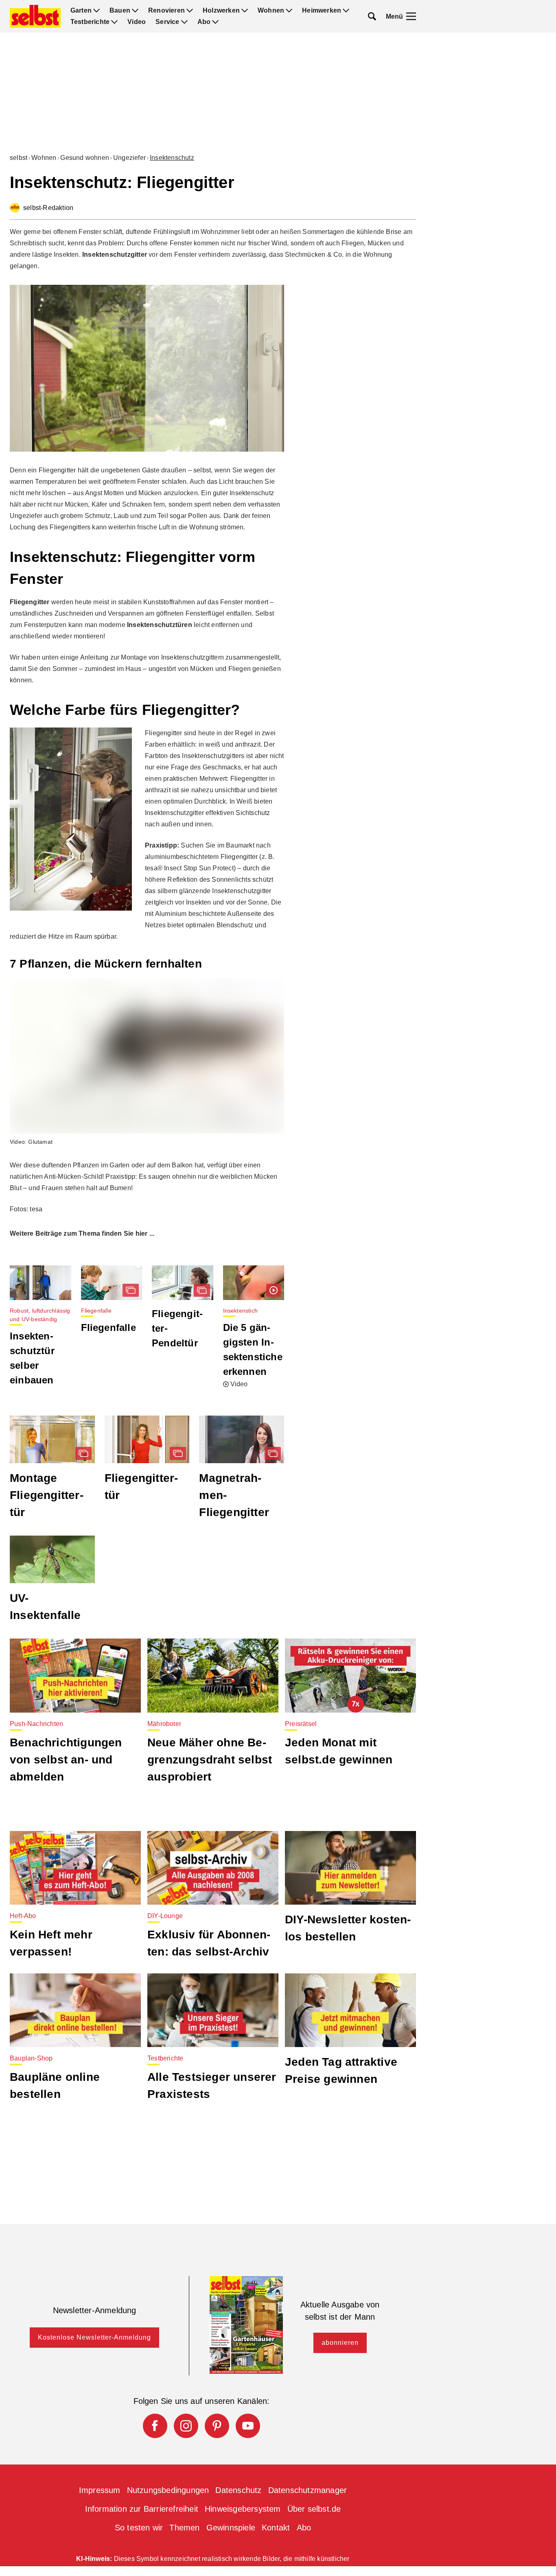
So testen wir (139, 2528)
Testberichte (90, 22)
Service (167, 22)
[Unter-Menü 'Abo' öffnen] (215, 22)
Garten (81, 11)
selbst (19, 158)
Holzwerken (221, 11)
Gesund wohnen (85, 158)
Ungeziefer (129, 158)
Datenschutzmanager (308, 2490)
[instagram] (186, 2426)
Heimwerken (322, 11)
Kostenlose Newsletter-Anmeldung (94, 2337)
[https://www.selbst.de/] (35, 16)
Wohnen (271, 11)
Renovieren (166, 11)
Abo (204, 22)
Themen (184, 2528)
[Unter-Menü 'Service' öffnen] (184, 22)
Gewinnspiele (231, 2528)
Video (137, 22)
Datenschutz (238, 2490)
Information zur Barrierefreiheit (142, 2509)
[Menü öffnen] (411, 16)
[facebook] (155, 2426)
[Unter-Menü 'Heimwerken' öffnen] (346, 11)
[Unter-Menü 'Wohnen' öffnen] (289, 11)
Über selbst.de (314, 2509)
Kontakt (276, 2528)
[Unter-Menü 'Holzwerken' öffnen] (245, 11)
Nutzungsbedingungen (168, 2490)
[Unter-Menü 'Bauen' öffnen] (135, 11)
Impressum (100, 2490)
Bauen (120, 11)
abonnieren (340, 2343)
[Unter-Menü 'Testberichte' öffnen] (114, 22)
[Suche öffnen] (372, 16)
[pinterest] (217, 2426)
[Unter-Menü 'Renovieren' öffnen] (190, 11)
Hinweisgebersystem (243, 2509)
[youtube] (248, 2426)
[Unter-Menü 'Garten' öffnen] (96, 11)
